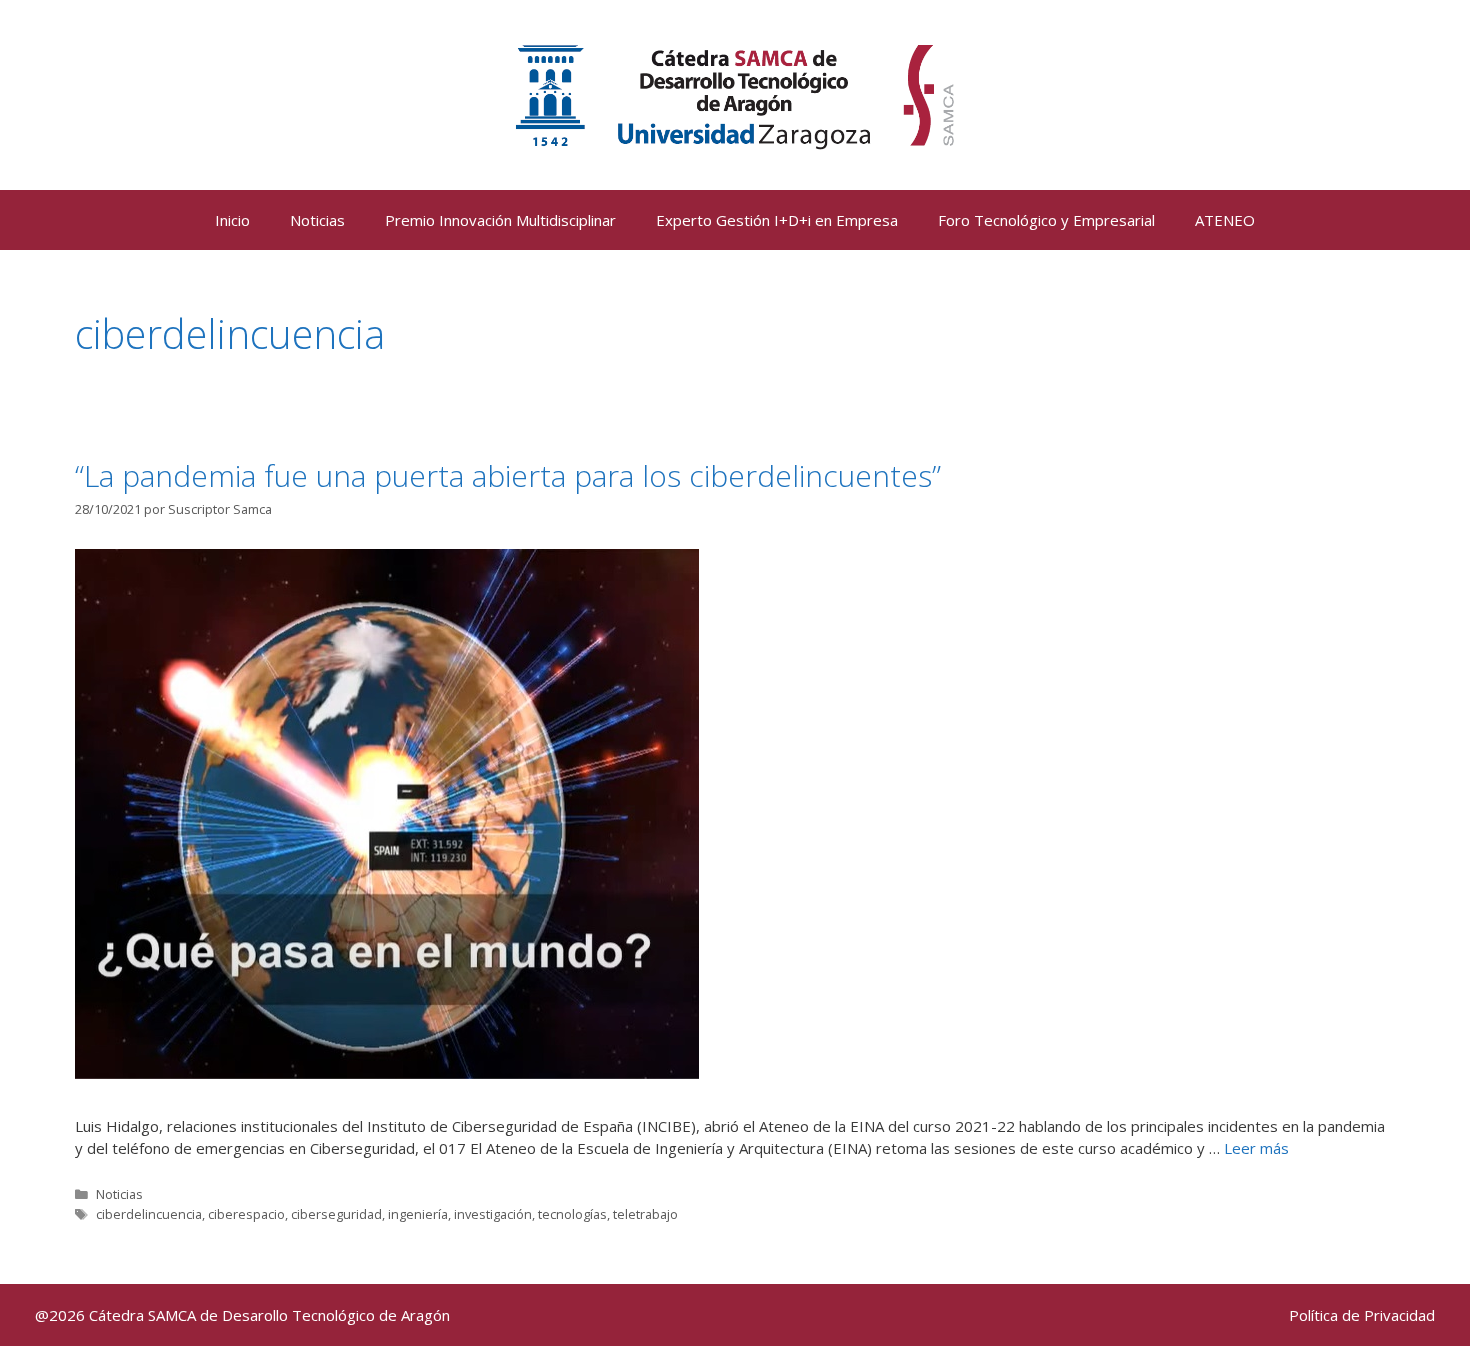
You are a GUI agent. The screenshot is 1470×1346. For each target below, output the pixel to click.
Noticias (317, 220)
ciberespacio (246, 1214)
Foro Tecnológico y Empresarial (1046, 220)
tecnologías (572, 1214)
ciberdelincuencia (149, 1214)
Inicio (232, 220)
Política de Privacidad (1362, 1315)
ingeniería (418, 1214)
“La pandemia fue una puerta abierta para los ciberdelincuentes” (508, 475)
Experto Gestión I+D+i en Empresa (777, 220)
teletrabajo (645, 1214)
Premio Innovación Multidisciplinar (500, 220)
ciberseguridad (336, 1214)
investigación (493, 1214)
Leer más (1256, 1148)
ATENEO (1225, 220)
